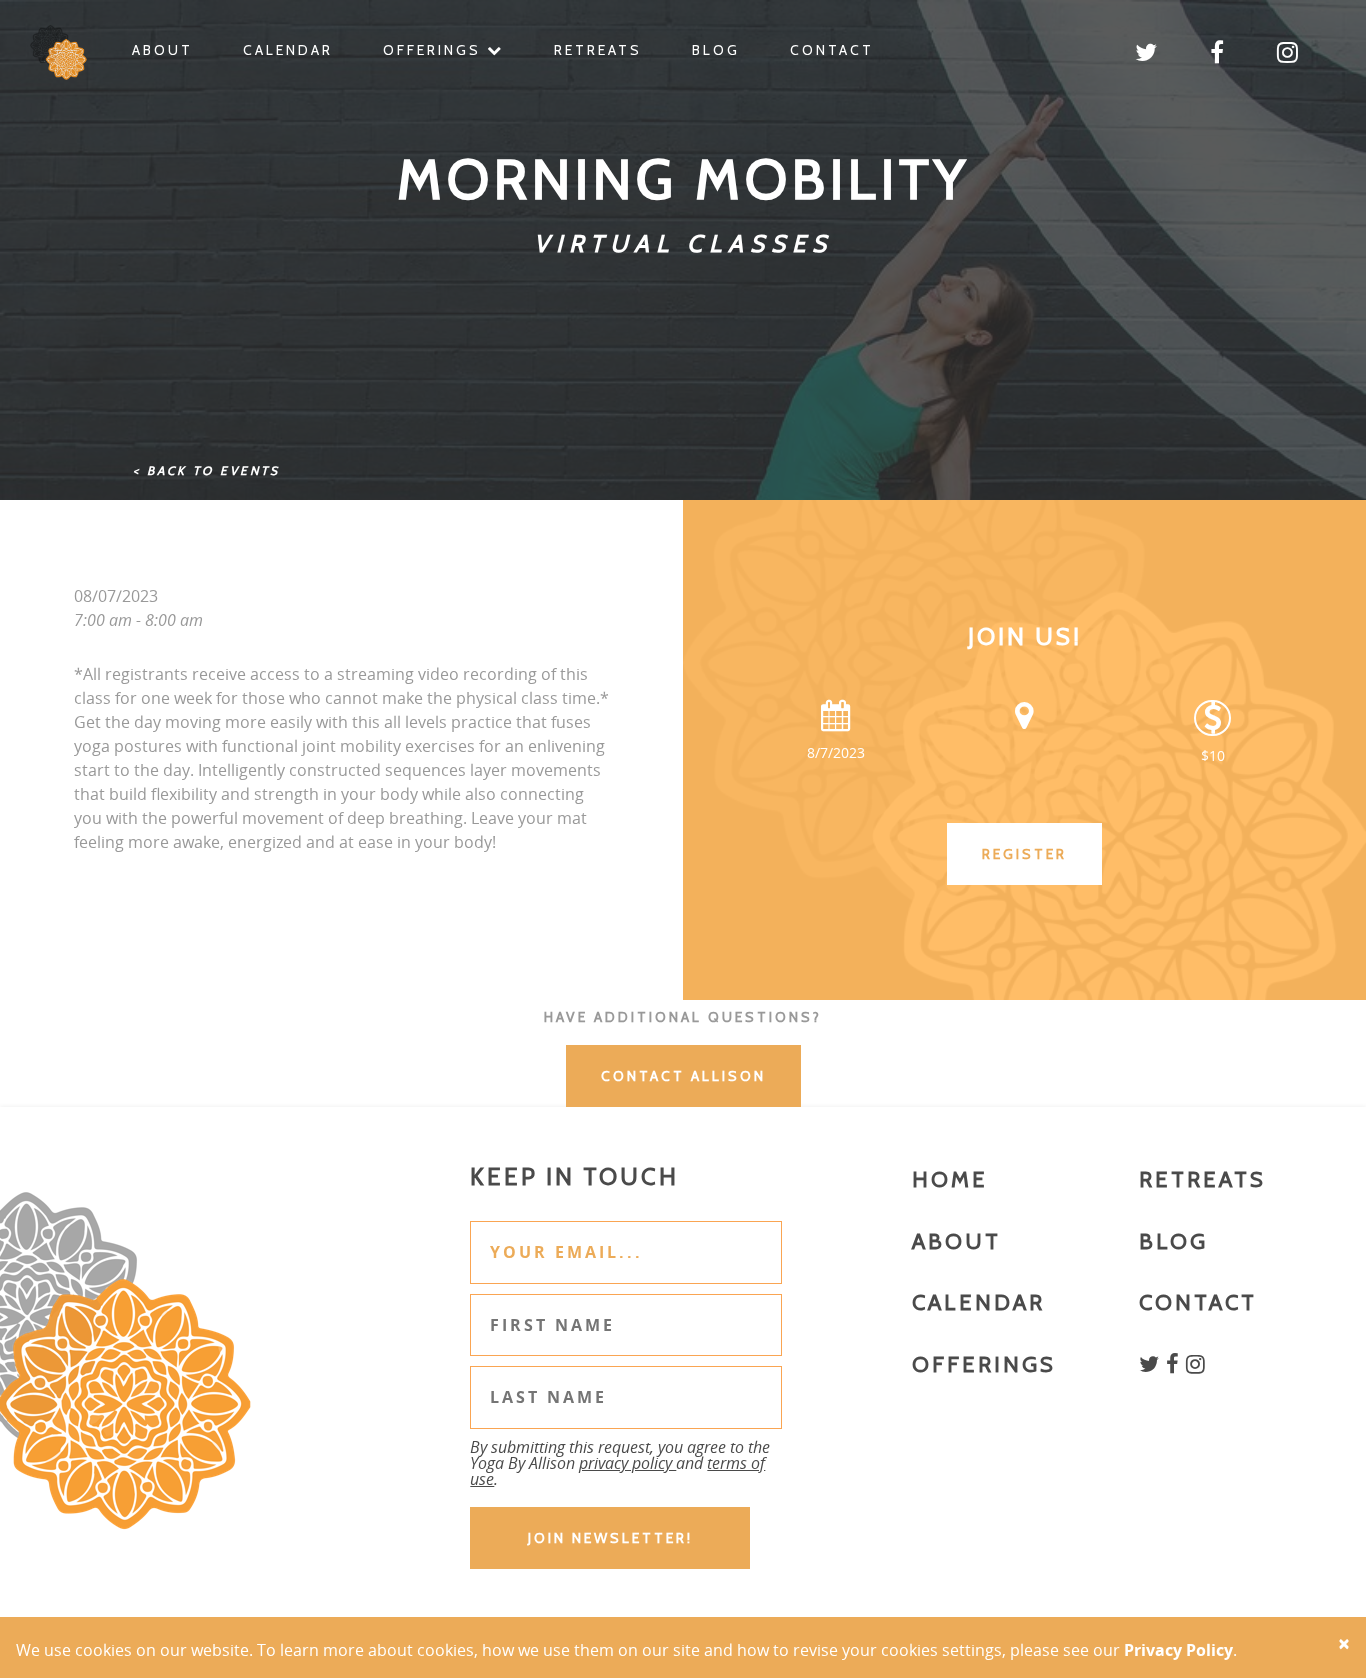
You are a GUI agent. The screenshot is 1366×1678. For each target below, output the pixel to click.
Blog (716, 50)
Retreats (598, 50)
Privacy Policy (1178, 1650)
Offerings (435, 50)
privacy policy (627, 1463)
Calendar (288, 50)
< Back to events (206, 470)
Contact (832, 50)
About (162, 50)
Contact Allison (683, 1076)
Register (1024, 854)
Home (950, 1179)
